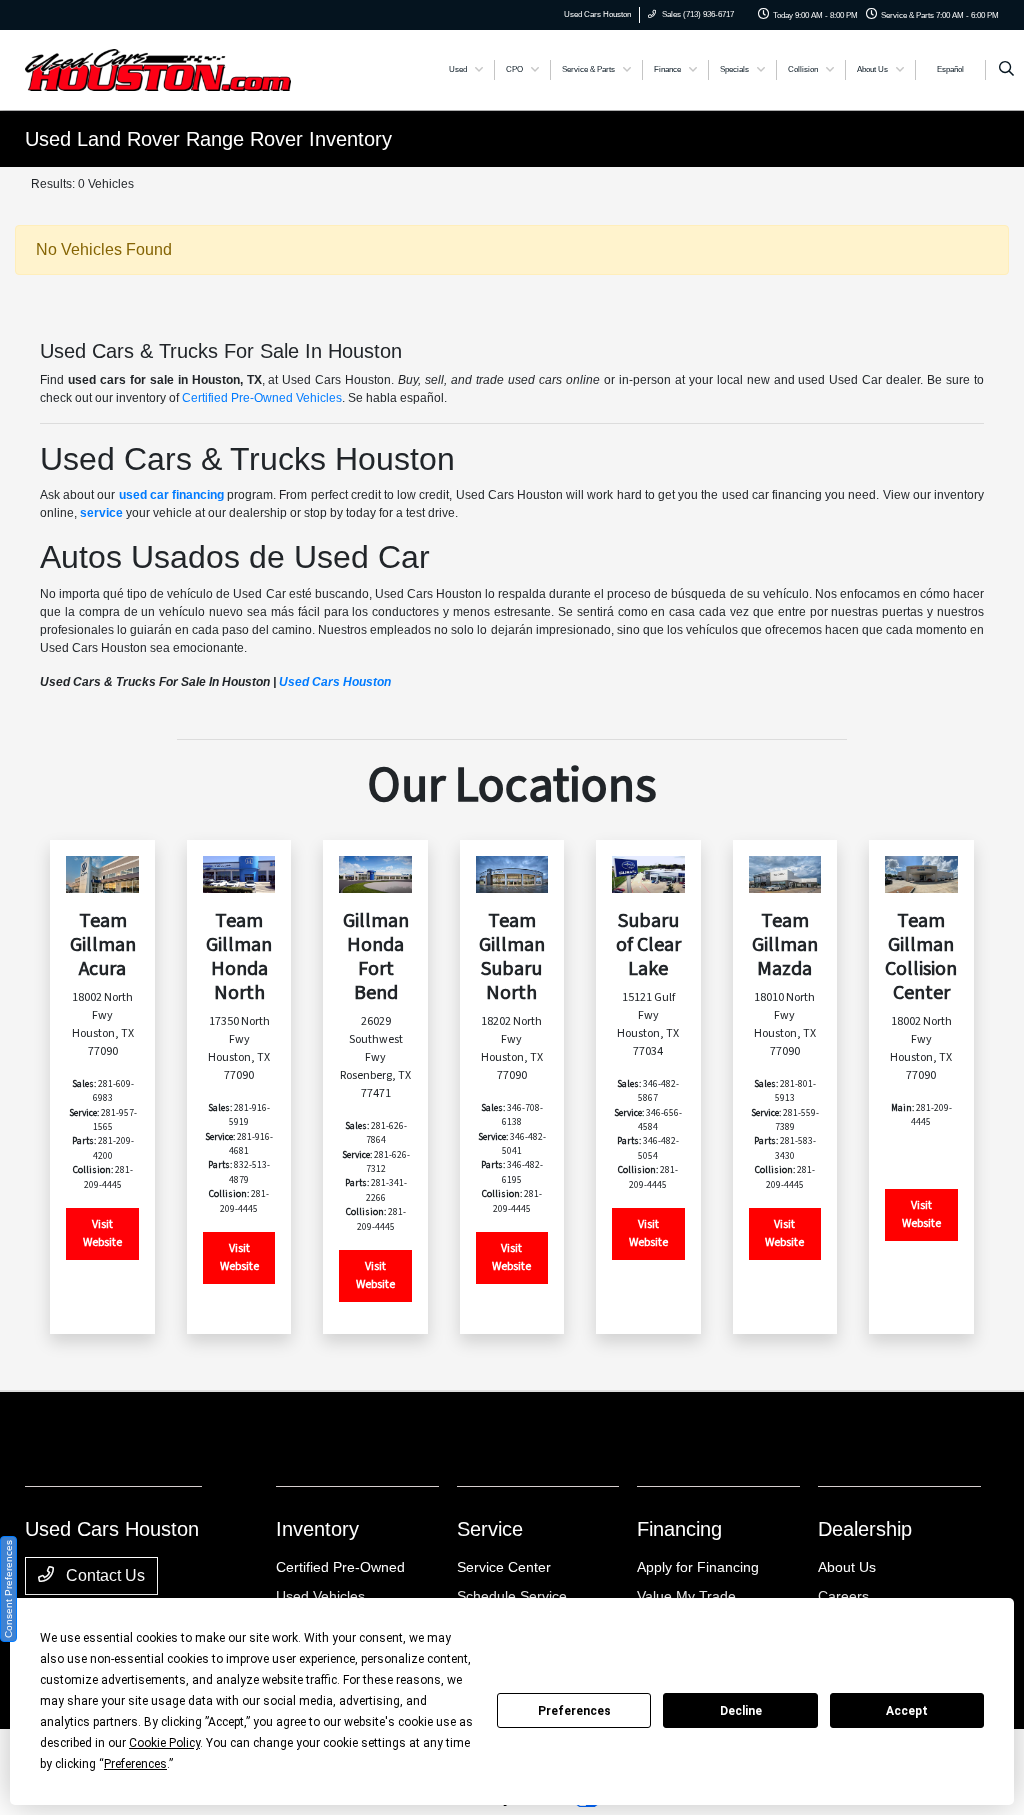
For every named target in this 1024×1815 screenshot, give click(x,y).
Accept (907, 1711)
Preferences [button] (135, 1764)
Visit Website (102, 1233)
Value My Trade (686, 1596)
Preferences (574, 1711)
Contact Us (103, 1575)
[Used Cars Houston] (158, 68)
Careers (843, 1596)
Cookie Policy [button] (164, 1743)
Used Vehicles (320, 1596)
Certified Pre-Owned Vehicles (262, 398)
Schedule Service (512, 1596)
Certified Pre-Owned (340, 1567)
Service (490, 1529)
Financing (679, 1529)
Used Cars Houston (335, 682)
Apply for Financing (698, 1567)
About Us (847, 1567)
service (101, 513)
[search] (1006, 70)
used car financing (171, 495)
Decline (741, 1711)
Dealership (865, 1529)
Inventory (317, 1529)
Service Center (504, 1567)
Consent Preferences (8, 1589)
